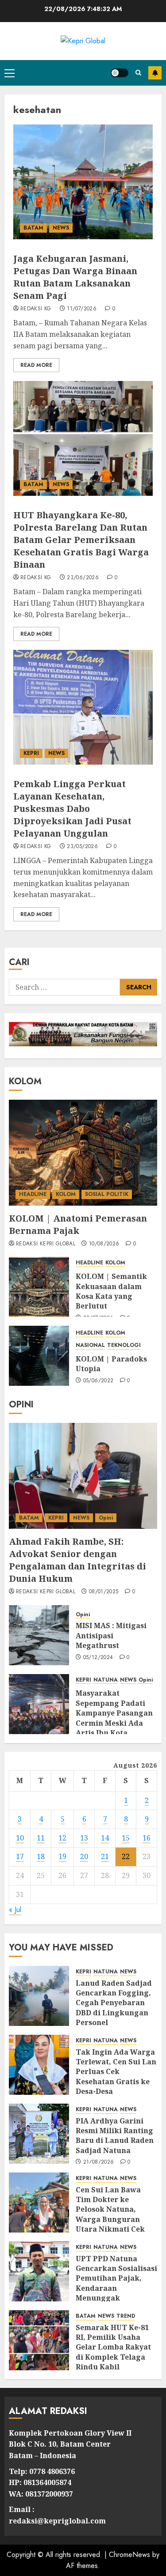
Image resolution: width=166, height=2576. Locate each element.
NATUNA (106, 1680)
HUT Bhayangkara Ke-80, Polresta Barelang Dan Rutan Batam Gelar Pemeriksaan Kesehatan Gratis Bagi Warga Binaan (81, 540)
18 (41, 1856)
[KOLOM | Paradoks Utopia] (39, 1356)
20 (84, 1856)
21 (105, 1856)
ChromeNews (129, 2555)
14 (105, 1838)
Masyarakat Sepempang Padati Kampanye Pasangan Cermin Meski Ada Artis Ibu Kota (114, 1713)
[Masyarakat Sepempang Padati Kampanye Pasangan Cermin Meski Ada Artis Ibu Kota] (39, 1704)
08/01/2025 (104, 1592)
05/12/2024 (98, 1658)
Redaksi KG (36, 309)
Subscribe (155, 73)
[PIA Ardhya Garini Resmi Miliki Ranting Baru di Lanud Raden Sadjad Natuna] (39, 2134)
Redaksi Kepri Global (46, 1244)
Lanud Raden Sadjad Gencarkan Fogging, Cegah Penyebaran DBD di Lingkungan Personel (114, 2003)
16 (147, 1838)
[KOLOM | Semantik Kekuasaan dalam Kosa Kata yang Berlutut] (39, 1287)
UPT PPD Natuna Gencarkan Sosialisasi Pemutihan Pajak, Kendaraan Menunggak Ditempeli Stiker (116, 2283)
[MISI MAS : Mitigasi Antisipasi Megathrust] (39, 1635)
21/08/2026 (99, 2162)
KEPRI (31, 753)
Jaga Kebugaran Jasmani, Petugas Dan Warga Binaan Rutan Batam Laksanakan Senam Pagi (75, 277)
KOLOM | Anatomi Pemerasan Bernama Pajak (78, 1224)
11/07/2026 (82, 309)
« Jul (15, 1910)
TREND (126, 2316)
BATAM (33, 228)
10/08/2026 (104, 1244)
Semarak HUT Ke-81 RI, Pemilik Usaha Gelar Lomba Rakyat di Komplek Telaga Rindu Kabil (113, 2347)
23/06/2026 (83, 578)
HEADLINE (33, 1194)
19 (62, 1856)
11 (41, 1838)
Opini (106, 1518)
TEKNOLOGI (124, 1345)
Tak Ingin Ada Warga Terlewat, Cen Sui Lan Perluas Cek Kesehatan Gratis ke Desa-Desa (116, 2072)
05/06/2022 (98, 1381)
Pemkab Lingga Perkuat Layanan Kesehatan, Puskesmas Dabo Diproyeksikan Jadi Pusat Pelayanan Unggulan (72, 809)
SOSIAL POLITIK (107, 1194)
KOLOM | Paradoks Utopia (111, 1364)
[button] (10, 73)
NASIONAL (90, 1345)
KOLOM (66, 1194)
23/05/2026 (82, 847)
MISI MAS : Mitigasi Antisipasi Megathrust (111, 1635)
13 (84, 1838)
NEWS (61, 228)
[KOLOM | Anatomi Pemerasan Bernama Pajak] (83, 1153)
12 (62, 1838)
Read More (36, 365)
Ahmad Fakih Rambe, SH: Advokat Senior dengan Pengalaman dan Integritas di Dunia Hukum (77, 1560)
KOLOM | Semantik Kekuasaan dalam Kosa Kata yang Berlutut (111, 1291)
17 (20, 1856)
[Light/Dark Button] (120, 73)
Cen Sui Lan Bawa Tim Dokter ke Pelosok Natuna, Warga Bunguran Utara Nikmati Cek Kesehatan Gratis (110, 2214)
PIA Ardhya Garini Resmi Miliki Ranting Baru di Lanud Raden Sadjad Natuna (115, 2136)
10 (20, 1838)
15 (126, 1838)
